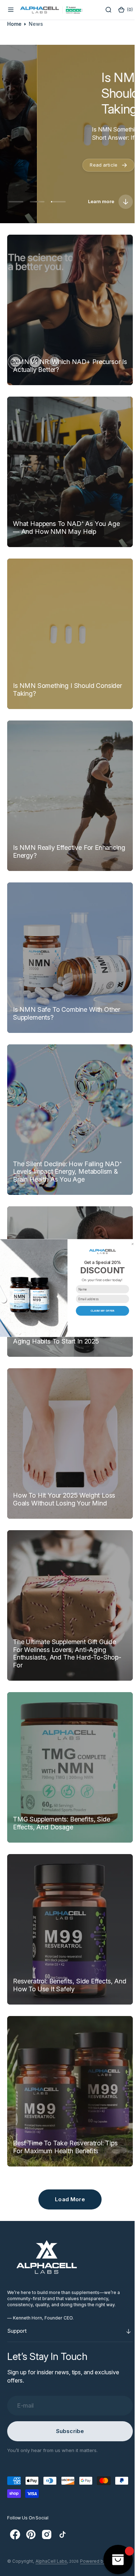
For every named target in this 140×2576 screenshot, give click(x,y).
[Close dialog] (132, 1244)
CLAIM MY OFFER (102, 1311)
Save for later (102, 1321)
